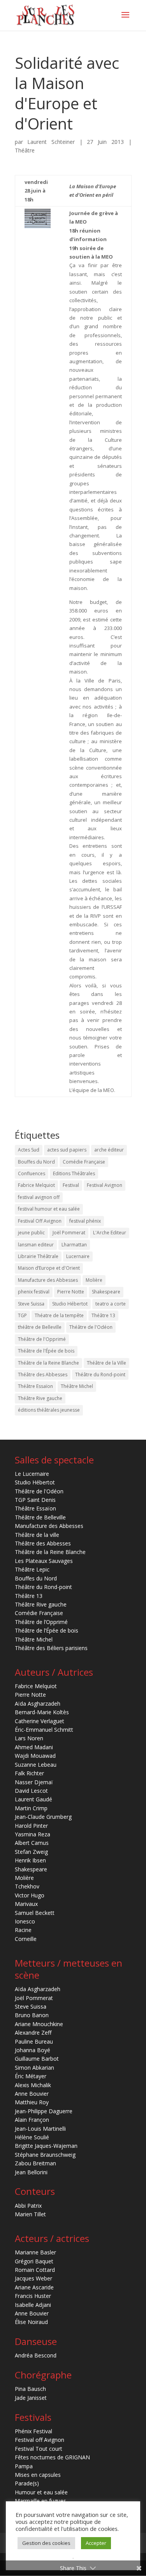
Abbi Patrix (28, 2206)
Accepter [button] (96, 2543)
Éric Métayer (31, 2076)
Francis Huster (33, 2296)
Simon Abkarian (34, 2068)
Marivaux (26, 1904)
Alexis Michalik (33, 2085)
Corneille (26, 1939)
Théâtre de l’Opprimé (41, 1622)
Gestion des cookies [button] (46, 2543)
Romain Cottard (35, 2270)
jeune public (31, 1233)
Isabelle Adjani (33, 2305)
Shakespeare (106, 1292)
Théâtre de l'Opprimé (42, 1339)
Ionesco (25, 1921)
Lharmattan (74, 1245)
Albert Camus (32, 1843)
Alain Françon (32, 2120)
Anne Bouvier (32, 2094)
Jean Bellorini (31, 2172)
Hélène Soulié (32, 2137)
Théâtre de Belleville (40, 1517)
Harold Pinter (31, 1826)
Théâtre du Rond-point (100, 1375)
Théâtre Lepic (32, 1569)
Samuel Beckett (35, 1913)
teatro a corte (111, 1304)
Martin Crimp (31, 1808)
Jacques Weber (33, 2278)
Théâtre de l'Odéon (91, 1327)
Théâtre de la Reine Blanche (48, 1363)
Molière (94, 1280)
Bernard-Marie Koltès (42, 1712)
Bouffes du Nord (36, 1162)
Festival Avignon (105, 1185)
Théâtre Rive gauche (40, 1398)
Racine (23, 1930)
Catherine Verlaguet (40, 1721)
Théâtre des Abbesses (43, 1375)
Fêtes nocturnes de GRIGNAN (52, 2457)
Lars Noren (29, 1738)
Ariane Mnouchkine (39, 2024)
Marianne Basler (35, 2252)
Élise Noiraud (31, 2322)
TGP (22, 1315)
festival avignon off (39, 1197)
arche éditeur (109, 1150)
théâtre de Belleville (40, 1327)
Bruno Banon (32, 2015)
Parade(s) (27, 2483)
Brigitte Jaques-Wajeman (46, 2146)
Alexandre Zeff (33, 2033)
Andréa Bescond (36, 2355)
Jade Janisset (31, 2398)
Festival (71, 1185)
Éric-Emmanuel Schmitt (44, 1730)
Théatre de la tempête (59, 1315)
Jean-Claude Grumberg (43, 1817)
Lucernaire (78, 1256)
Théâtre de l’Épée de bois (47, 1630)
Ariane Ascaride (34, 2287)
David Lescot (31, 1791)
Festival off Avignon (40, 2440)
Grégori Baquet (34, 2261)
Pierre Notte (71, 1292)
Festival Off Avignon (40, 1221)
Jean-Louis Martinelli (40, 2129)
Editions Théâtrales (74, 1173)
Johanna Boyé (33, 2050)
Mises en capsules (38, 2475)
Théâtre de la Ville (106, 1363)
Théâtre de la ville (37, 1535)
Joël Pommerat (69, 1233)
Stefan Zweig (31, 1852)
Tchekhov (27, 1886)
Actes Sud (29, 1150)
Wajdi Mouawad (35, 1756)
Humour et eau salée (41, 2492)
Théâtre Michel (77, 1386)
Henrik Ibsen (30, 1860)
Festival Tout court (39, 2449)
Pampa (24, 2466)
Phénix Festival (33, 2431)
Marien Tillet (30, 2214)
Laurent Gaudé (33, 1799)
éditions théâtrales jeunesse (49, 1410)
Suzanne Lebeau (36, 1765)
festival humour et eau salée (49, 1209)
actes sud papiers (67, 1150)
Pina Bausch (30, 2389)
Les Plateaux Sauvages (44, 1561)
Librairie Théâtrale (38, 1256)
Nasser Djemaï (34, 1782)
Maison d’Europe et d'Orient (49, 1268)
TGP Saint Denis (35, 1500)
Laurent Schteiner (51, 142)
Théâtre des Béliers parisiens (51, 1648)
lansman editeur (36, 1245)
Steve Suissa (31, 1304)
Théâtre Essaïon (35, 1386)
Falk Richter (29, 1773)
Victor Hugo (30, 1895)
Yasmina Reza (33, 1834)
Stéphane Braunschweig (45, 2155)
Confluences (32, 1173)
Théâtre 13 (103, 1315)
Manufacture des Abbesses (48, 1280)
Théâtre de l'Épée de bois (46, 1351)
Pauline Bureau (34, 2041)
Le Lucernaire (32, 1474)
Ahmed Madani (34, 1747)
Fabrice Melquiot (36, 1185)
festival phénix (85, 1221)
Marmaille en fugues (40, 2501)
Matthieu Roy (32, 2102)
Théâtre (25, 150)
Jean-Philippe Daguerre (44, 2111)
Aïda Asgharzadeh (38, 1704)
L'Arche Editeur (110, 1233)
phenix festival (34, 1292)
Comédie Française (84, 1162)
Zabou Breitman (35, 2163)
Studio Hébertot (70, 1304)
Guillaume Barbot (37, 2059)
